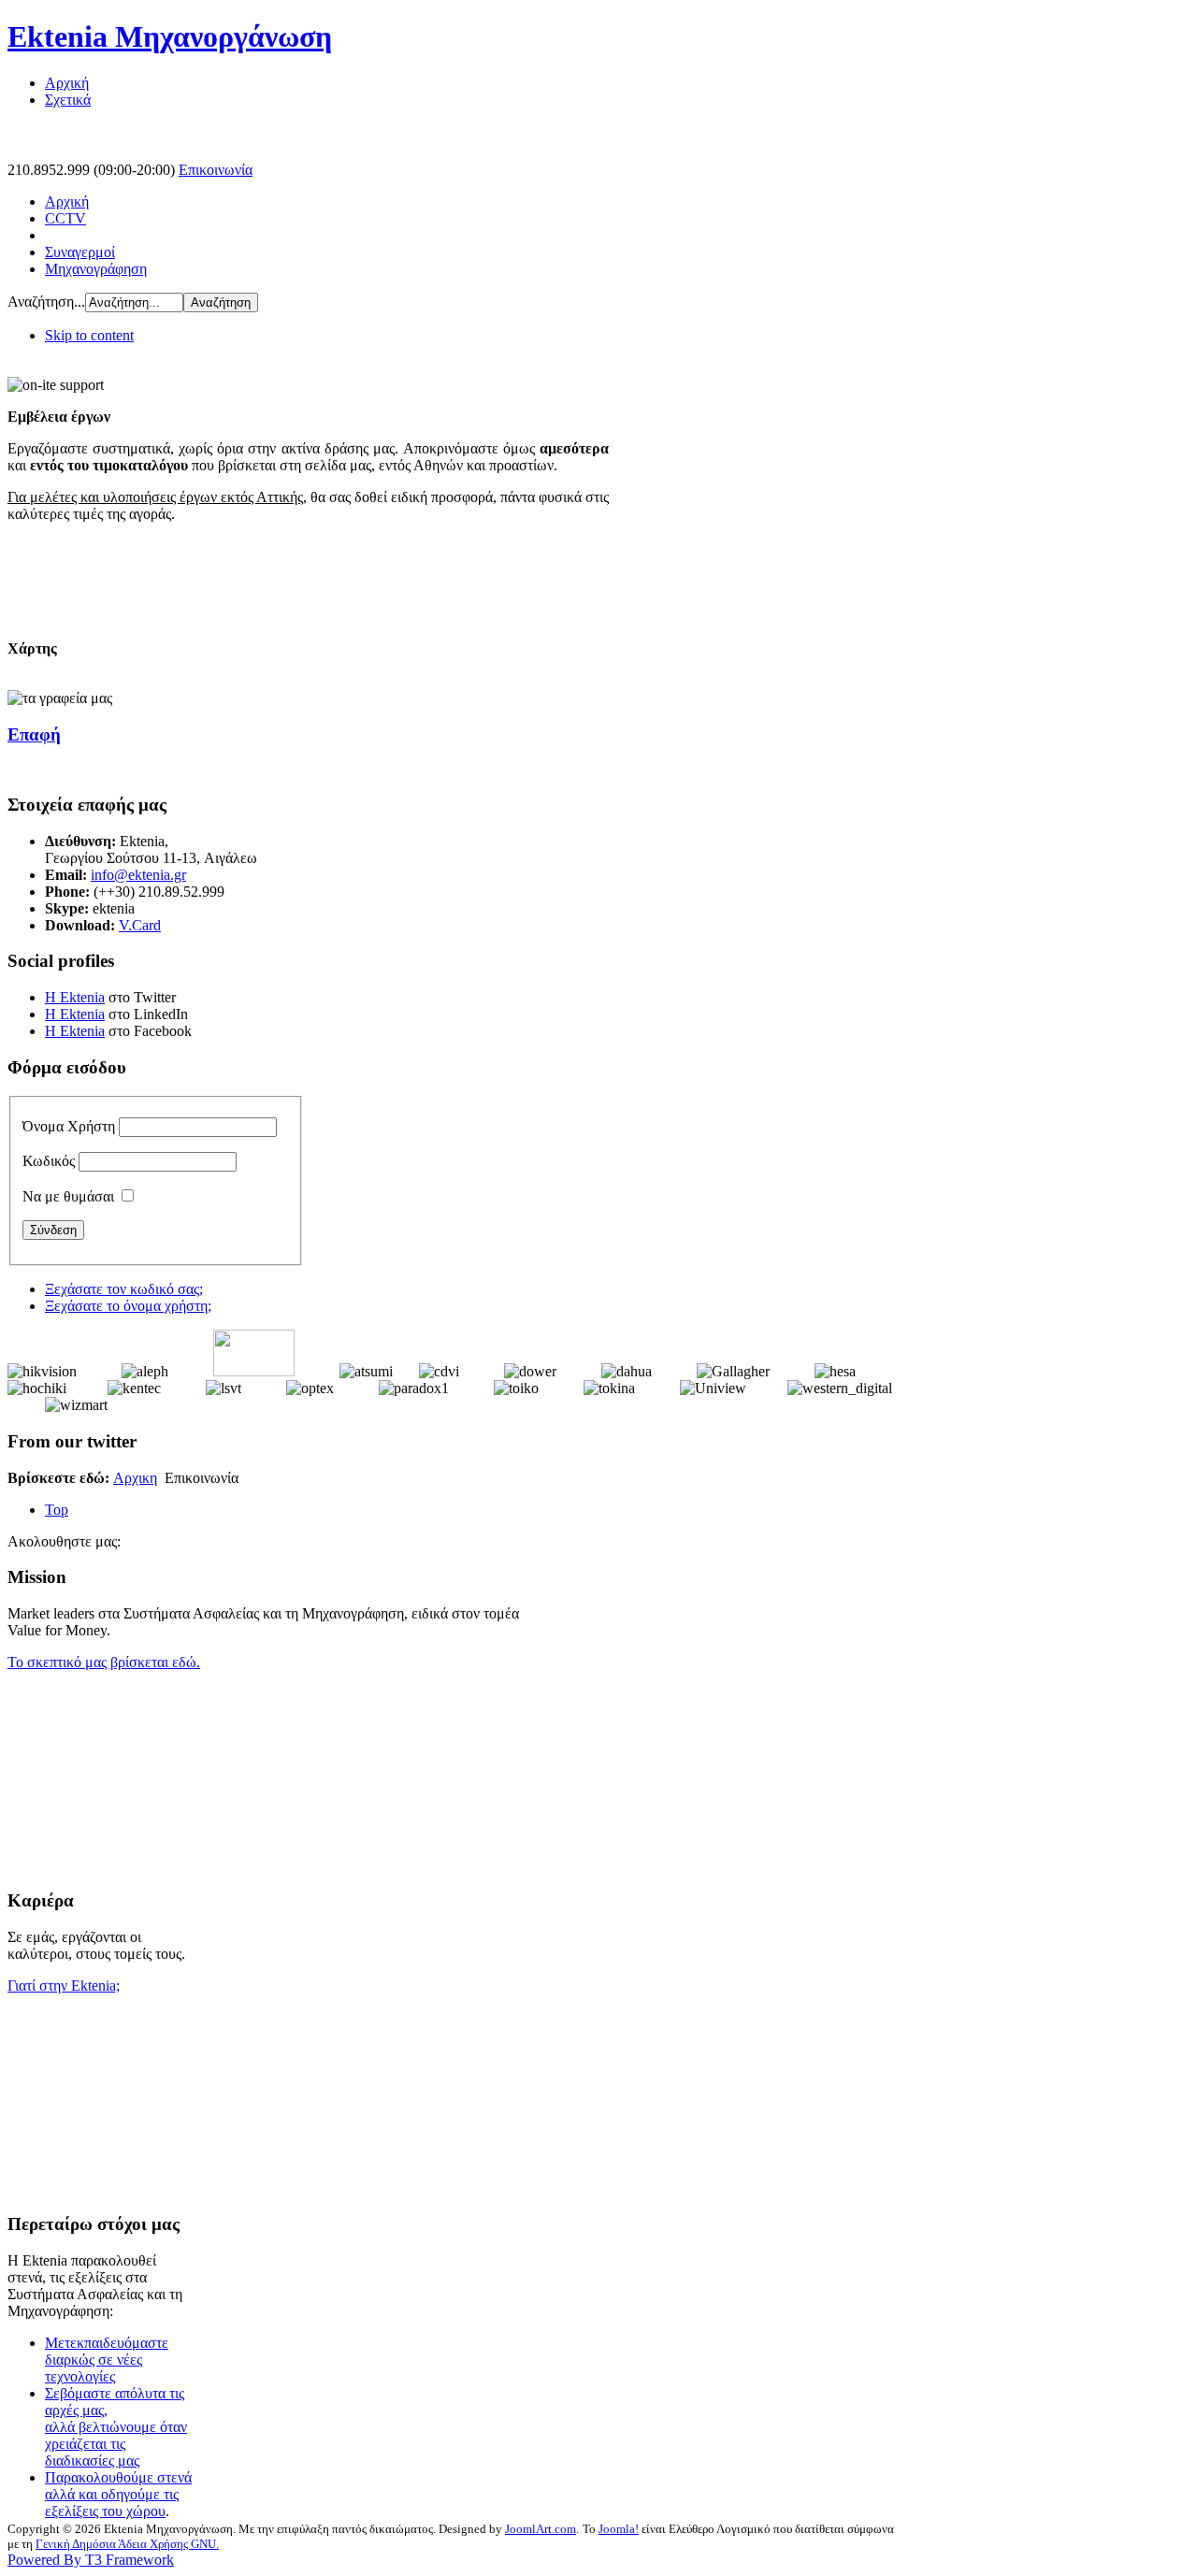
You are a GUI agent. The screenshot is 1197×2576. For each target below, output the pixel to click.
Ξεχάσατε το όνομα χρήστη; (128, 1306)
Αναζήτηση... (46, 302)
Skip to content (89, 335)
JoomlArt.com (541, 2529)
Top (57, 1510)
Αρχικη (135, 1478)
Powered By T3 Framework (91, 2560)
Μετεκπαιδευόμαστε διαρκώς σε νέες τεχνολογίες (107, 2360)
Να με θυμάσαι (68, 1196)
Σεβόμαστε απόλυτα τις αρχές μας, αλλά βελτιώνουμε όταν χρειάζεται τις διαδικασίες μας (116, 2427)
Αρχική (67, 83)
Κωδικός (49, 1161)
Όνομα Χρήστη (69, 1126)
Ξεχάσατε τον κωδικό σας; (124, 1289)
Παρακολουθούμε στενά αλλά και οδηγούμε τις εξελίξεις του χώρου (118, 2494)
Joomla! (619, 2529)
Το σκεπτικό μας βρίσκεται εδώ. (104, 1662)
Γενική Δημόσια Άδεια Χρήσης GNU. (127, 2544)
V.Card (140, 925)
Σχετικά (68, 100)
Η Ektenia (75, 997)
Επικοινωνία (216, 170)
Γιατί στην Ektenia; (64, 1986)
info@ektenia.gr (138, 875)
